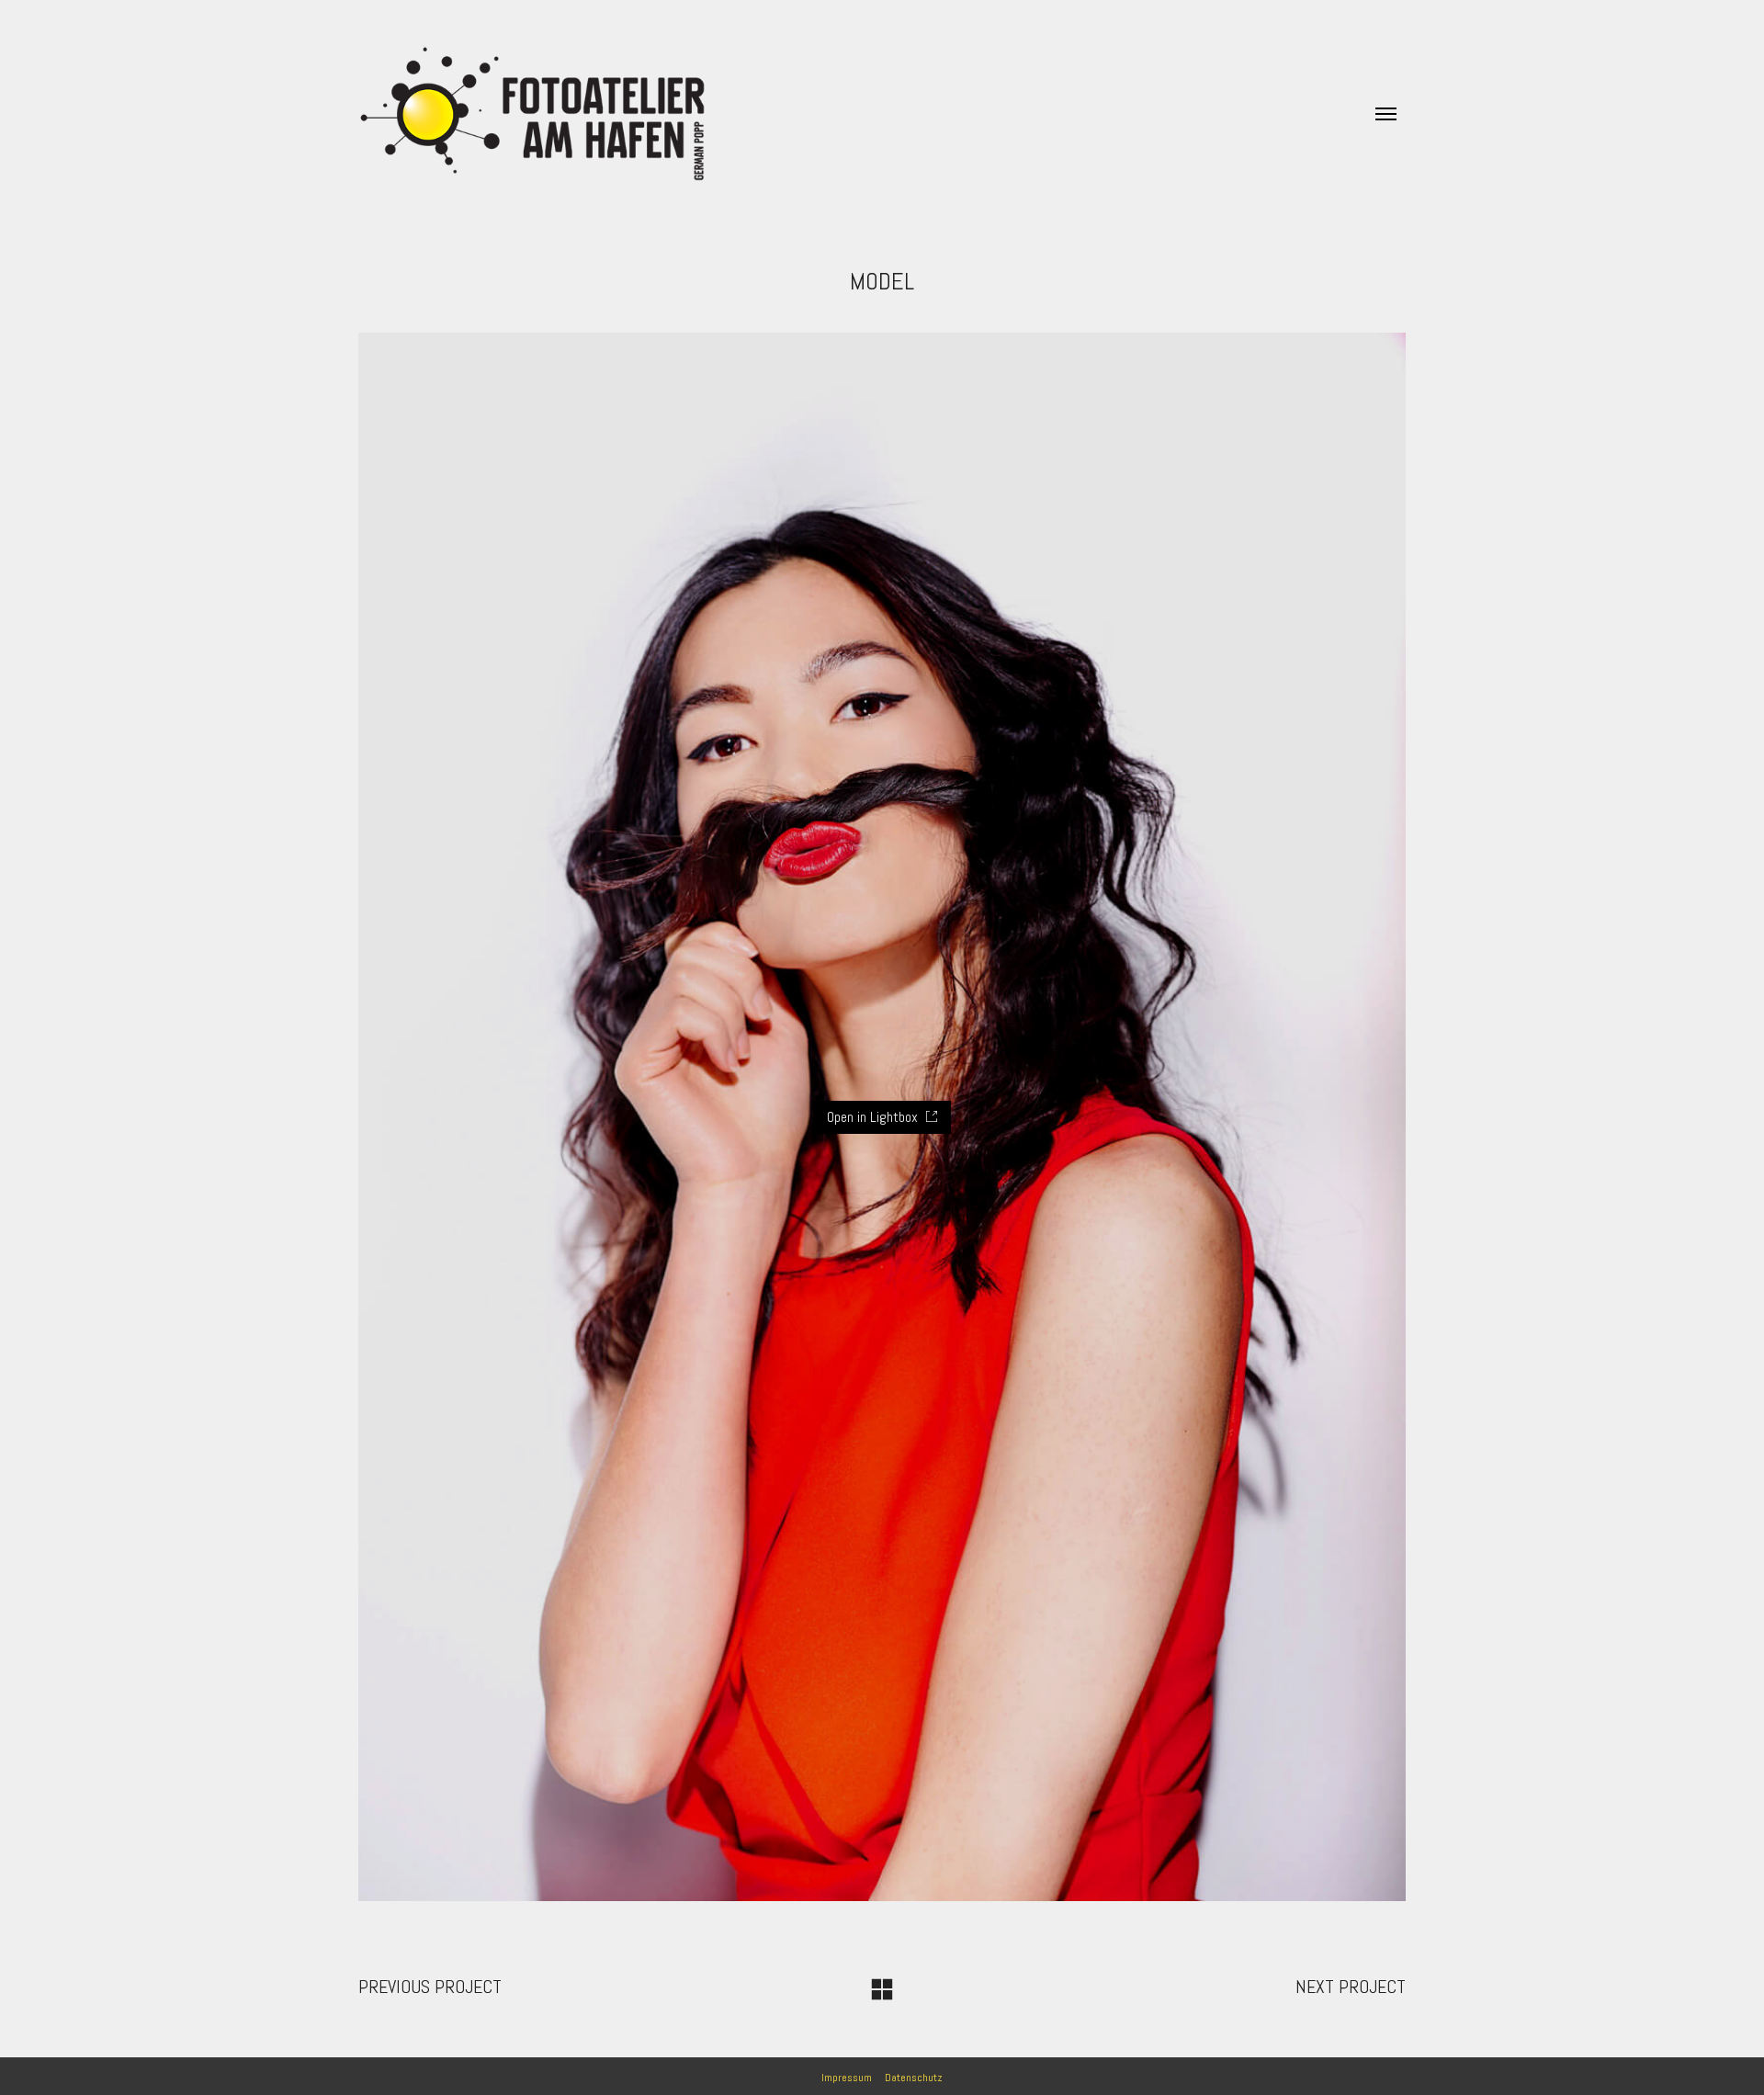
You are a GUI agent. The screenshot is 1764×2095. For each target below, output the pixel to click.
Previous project (430, 1987)
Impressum (847, 2078)
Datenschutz (914, 2078)
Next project (1351, 1987)
